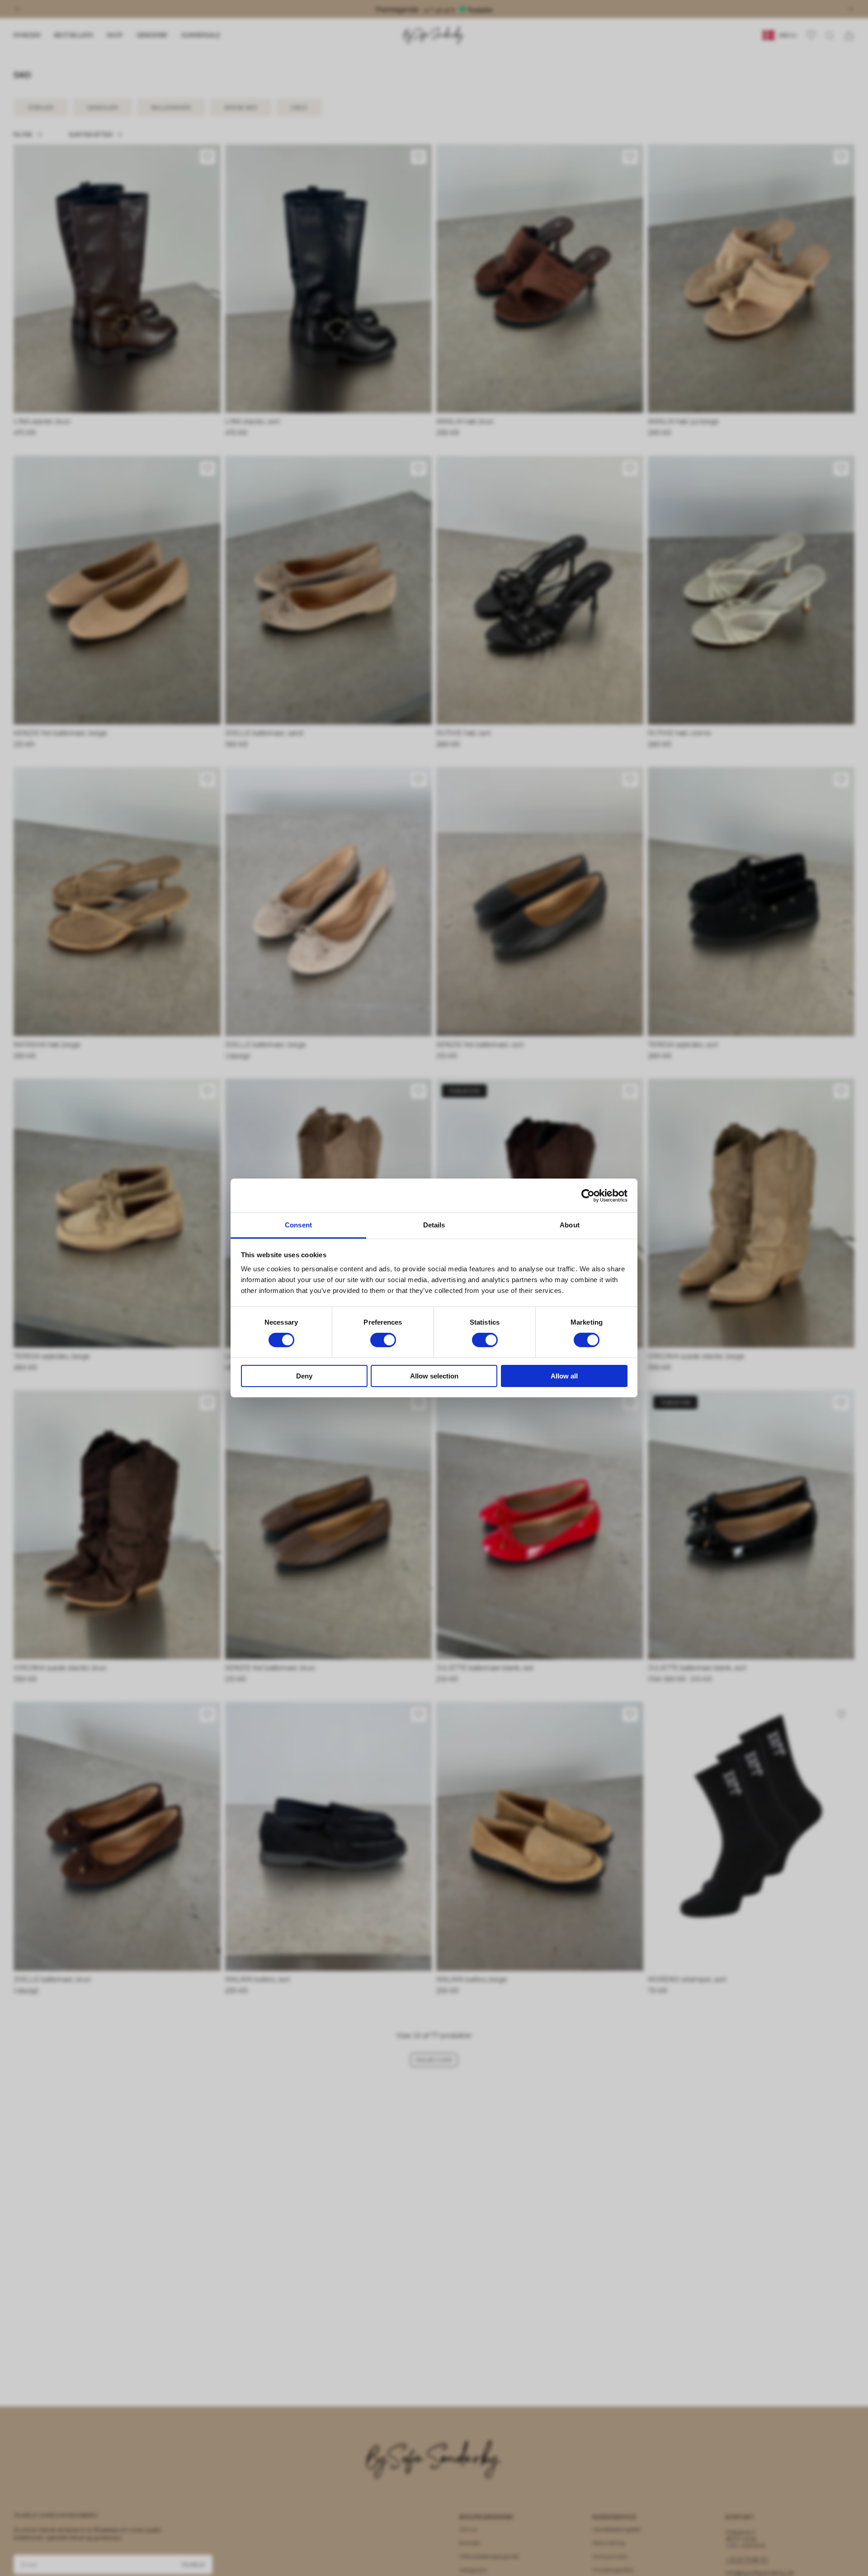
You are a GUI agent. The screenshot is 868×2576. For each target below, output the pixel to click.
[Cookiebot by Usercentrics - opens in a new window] (588, 1195)
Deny (304, 1376)
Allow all (564, 1376)
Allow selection (434, 1376)
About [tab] (570, 1225)
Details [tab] (434, 1225)
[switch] (383, 1340)
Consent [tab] (298, 1225)
